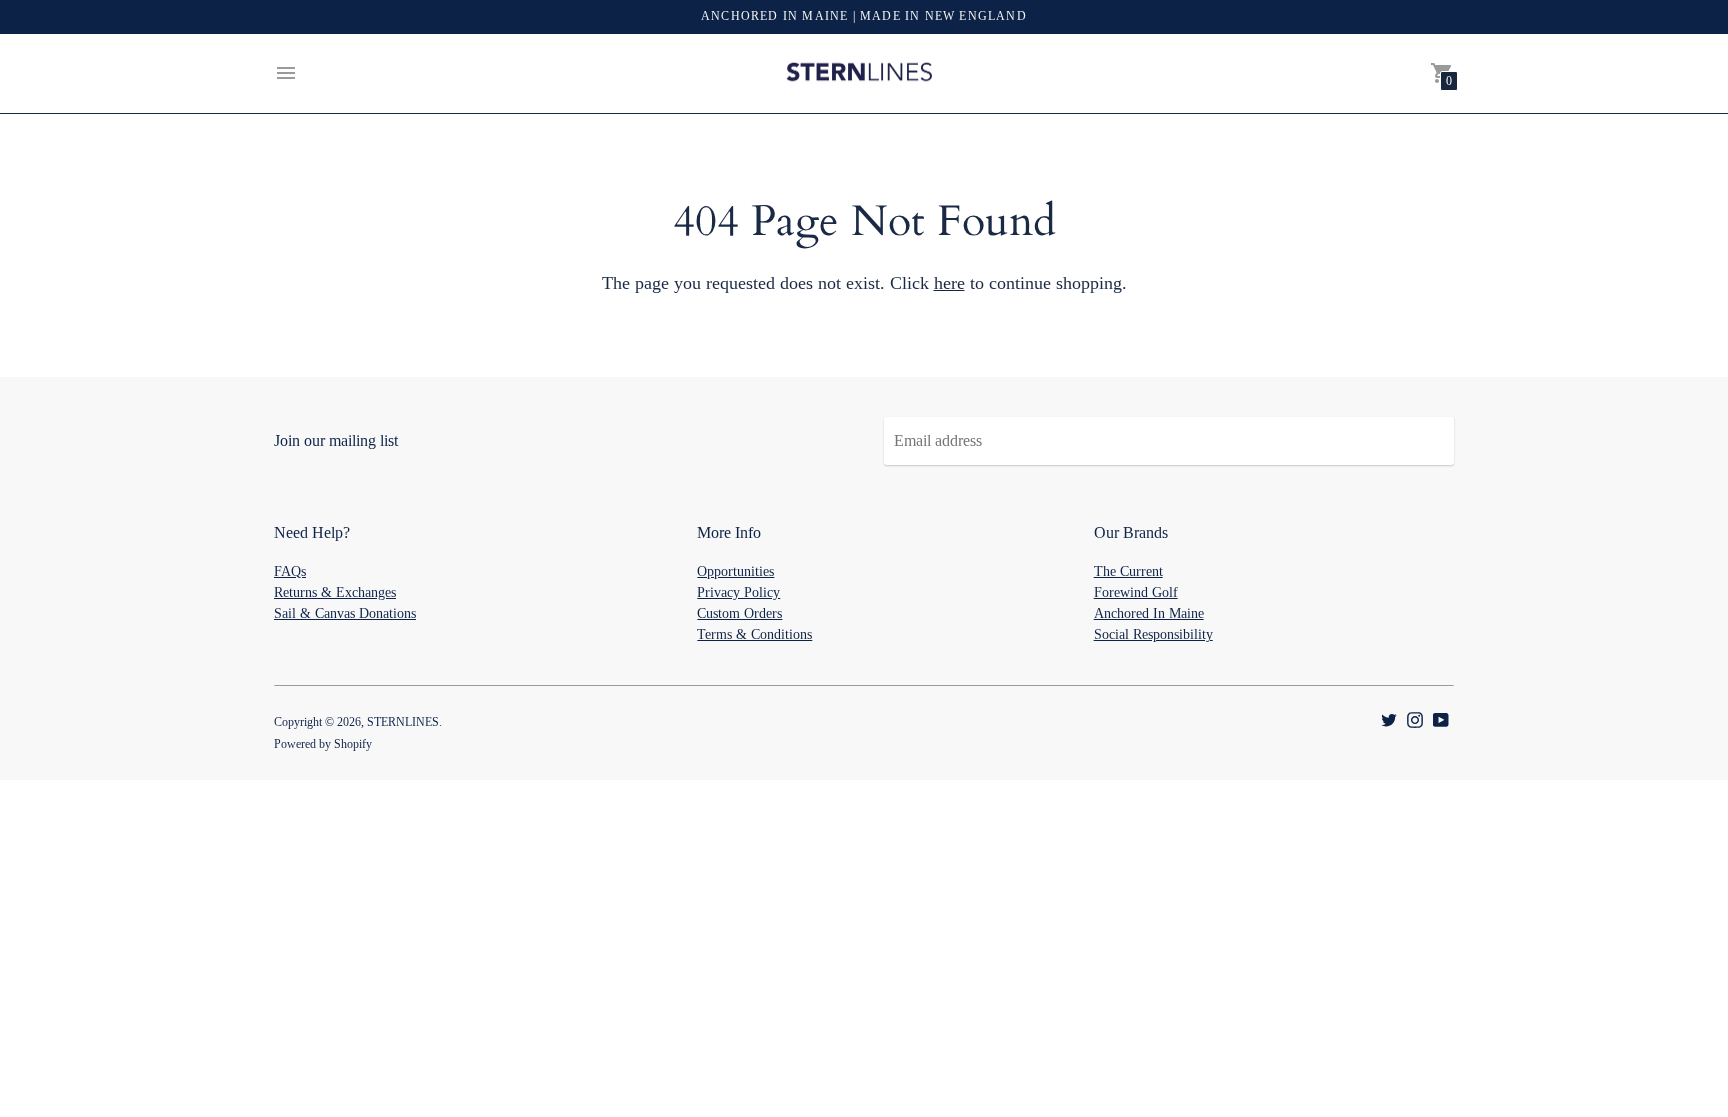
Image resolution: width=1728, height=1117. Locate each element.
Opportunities (735, 571)
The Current (1128, 571)
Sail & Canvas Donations (345, 613)
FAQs (290, 571)
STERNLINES (403, 722)
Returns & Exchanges (335, 592)
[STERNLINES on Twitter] (1389, 718)
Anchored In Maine (1149, 613)
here (949, 283)
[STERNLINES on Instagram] (1415, 718)
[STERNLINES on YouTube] (1441, 718)
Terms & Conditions (754, 634)
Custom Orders (739, 613)
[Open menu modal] (286, 73)
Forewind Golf (1136, 592)
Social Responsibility (1153, 634)
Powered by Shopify (323, 744)
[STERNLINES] (859, 74)
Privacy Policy (738, 592)
